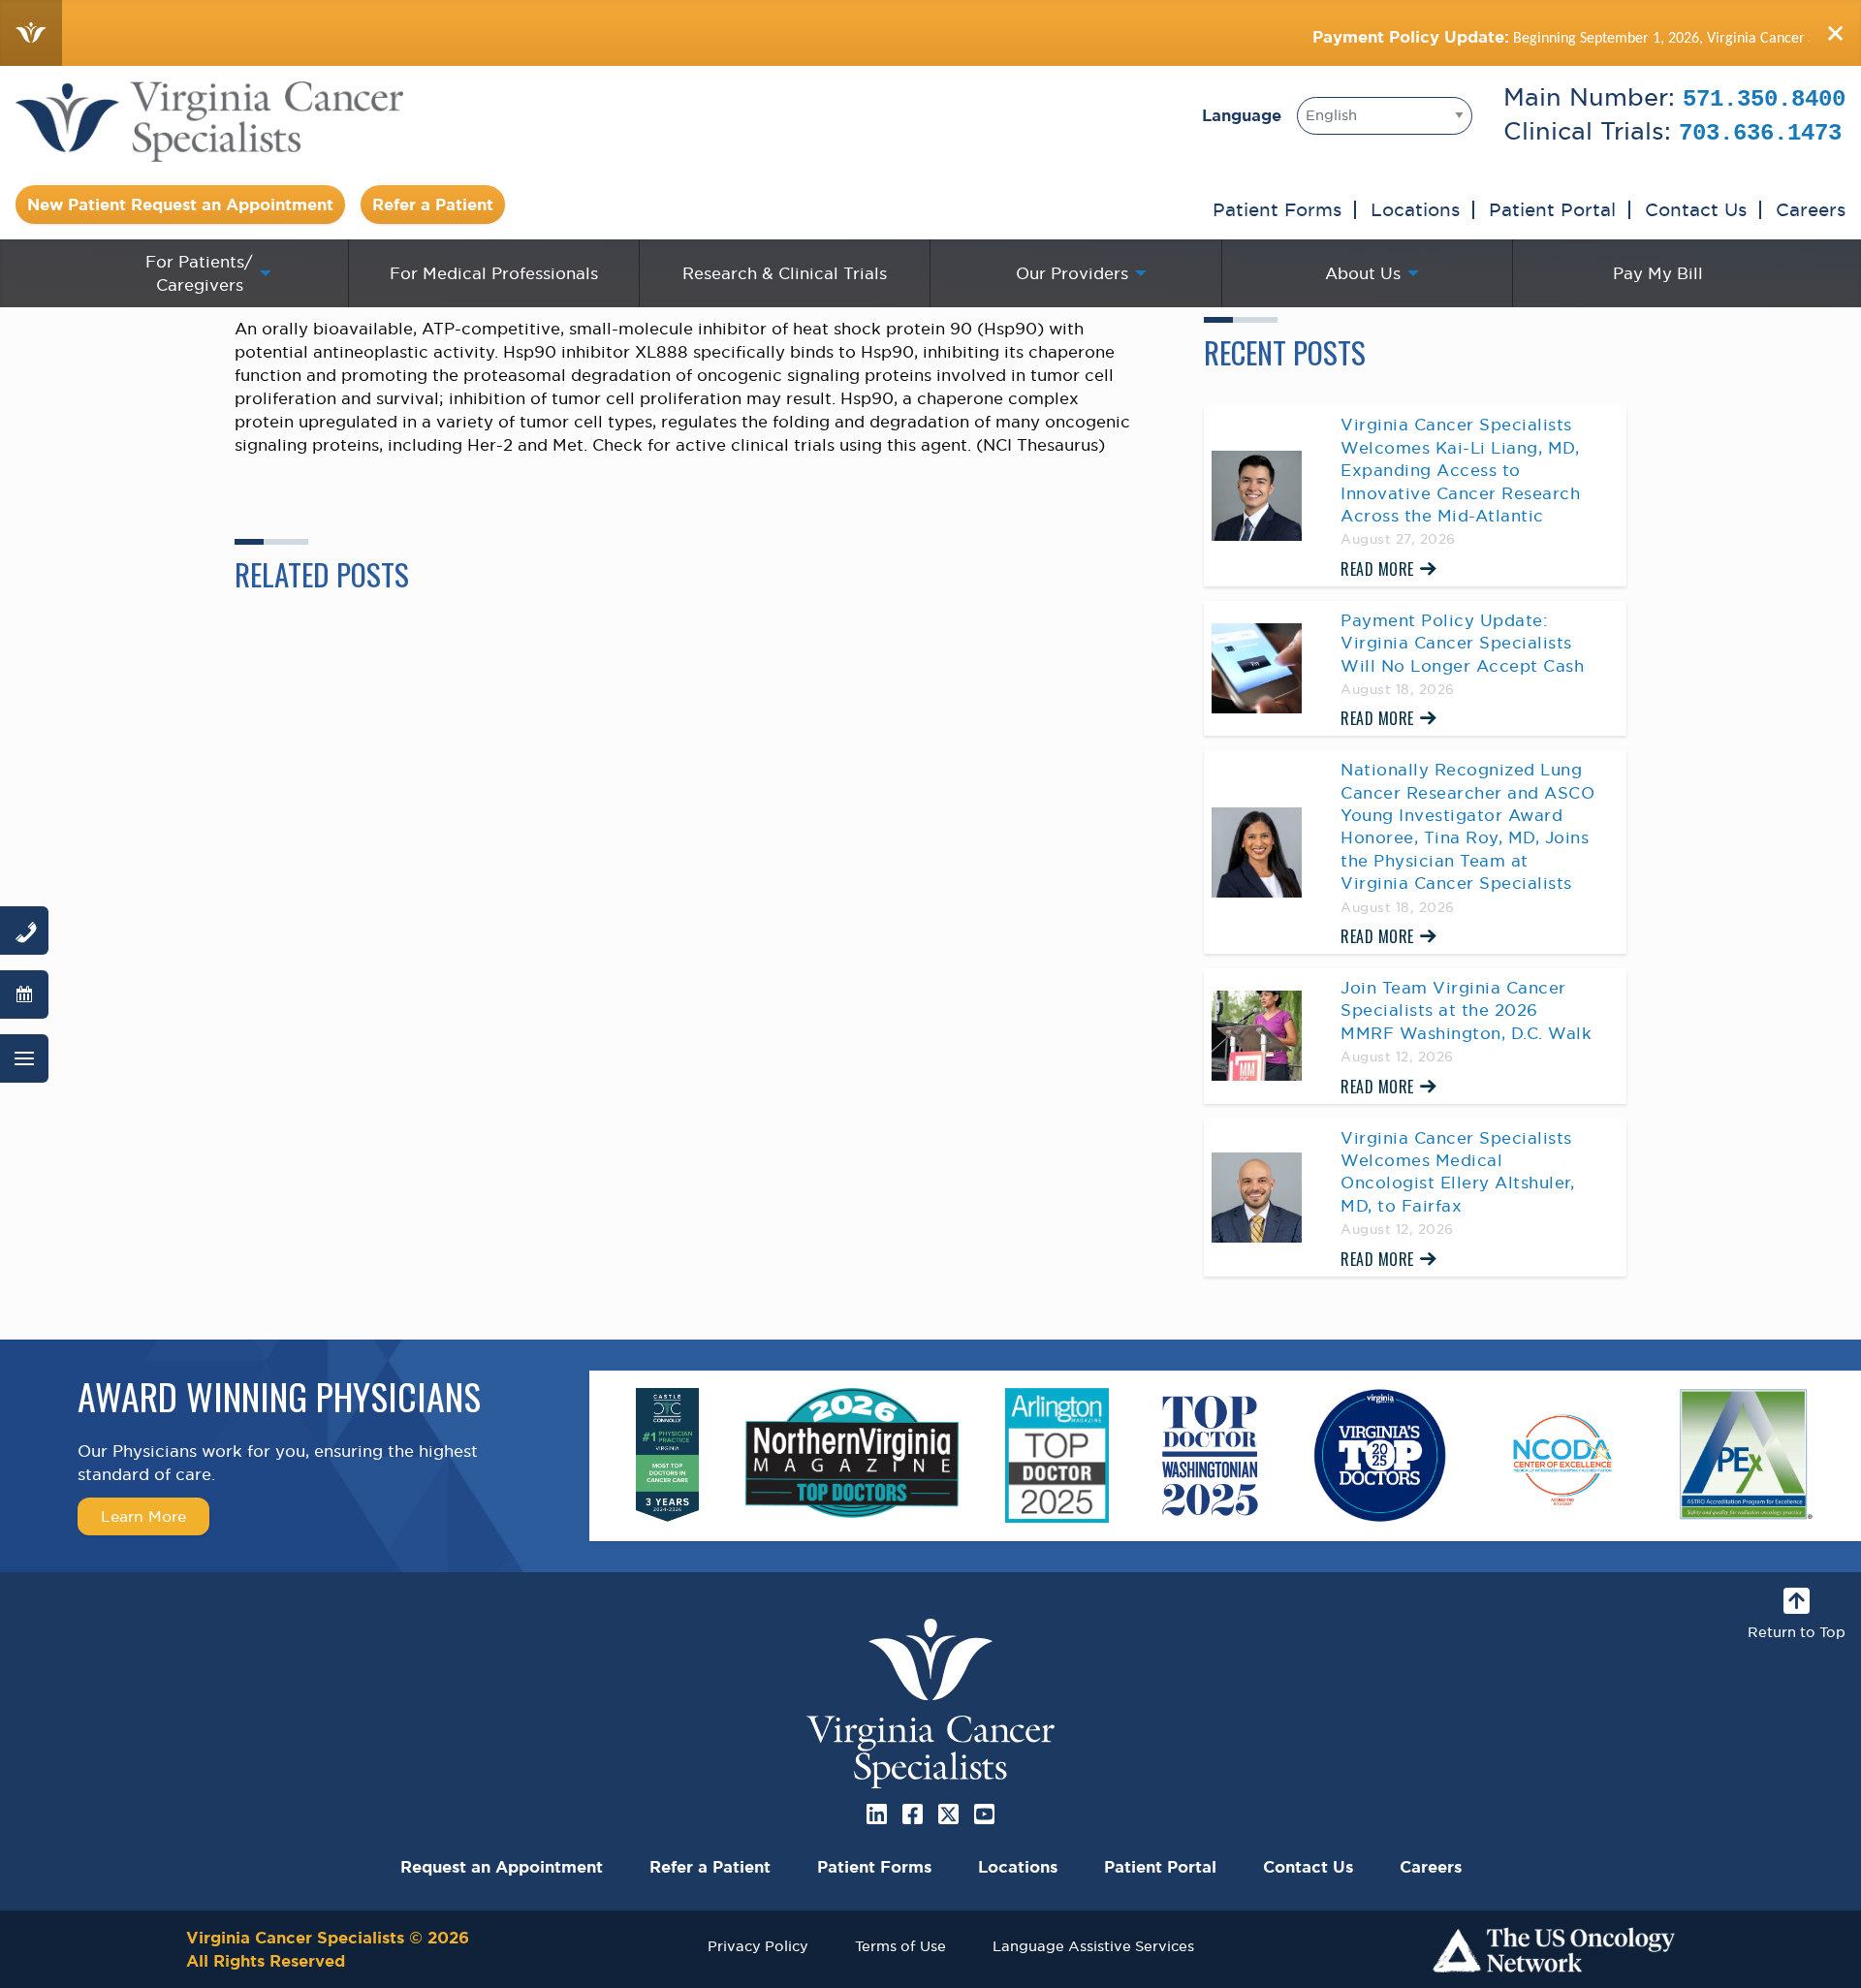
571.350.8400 (1764, 99)
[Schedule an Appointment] (24, 994)
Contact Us (1696, 209)
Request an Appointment (502, 1867)
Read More (1377, 569)
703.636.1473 (1760, 133)
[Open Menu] (24, 1058)
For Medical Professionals (494, 273)
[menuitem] (203, 273)
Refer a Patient (433, 205)
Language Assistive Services (1093, 1946)
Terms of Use (900, 1946)
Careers (1811, 209)
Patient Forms (1277, 209)
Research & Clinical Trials (785, 273)
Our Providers (1072, 273)
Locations (1415, 209)
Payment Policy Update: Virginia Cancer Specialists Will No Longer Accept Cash (1462, 643)
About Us (1363, 273)
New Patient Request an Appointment (180, 205)
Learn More (143, 1516)
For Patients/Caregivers (199, 273)
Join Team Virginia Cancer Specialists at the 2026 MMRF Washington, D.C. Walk (1466, 1010)
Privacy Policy (758, 1946)
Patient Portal (1552, 209)
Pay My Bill (1658, 273)
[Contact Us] (24, 931)
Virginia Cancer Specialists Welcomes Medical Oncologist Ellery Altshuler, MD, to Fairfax (1457, 1172)
